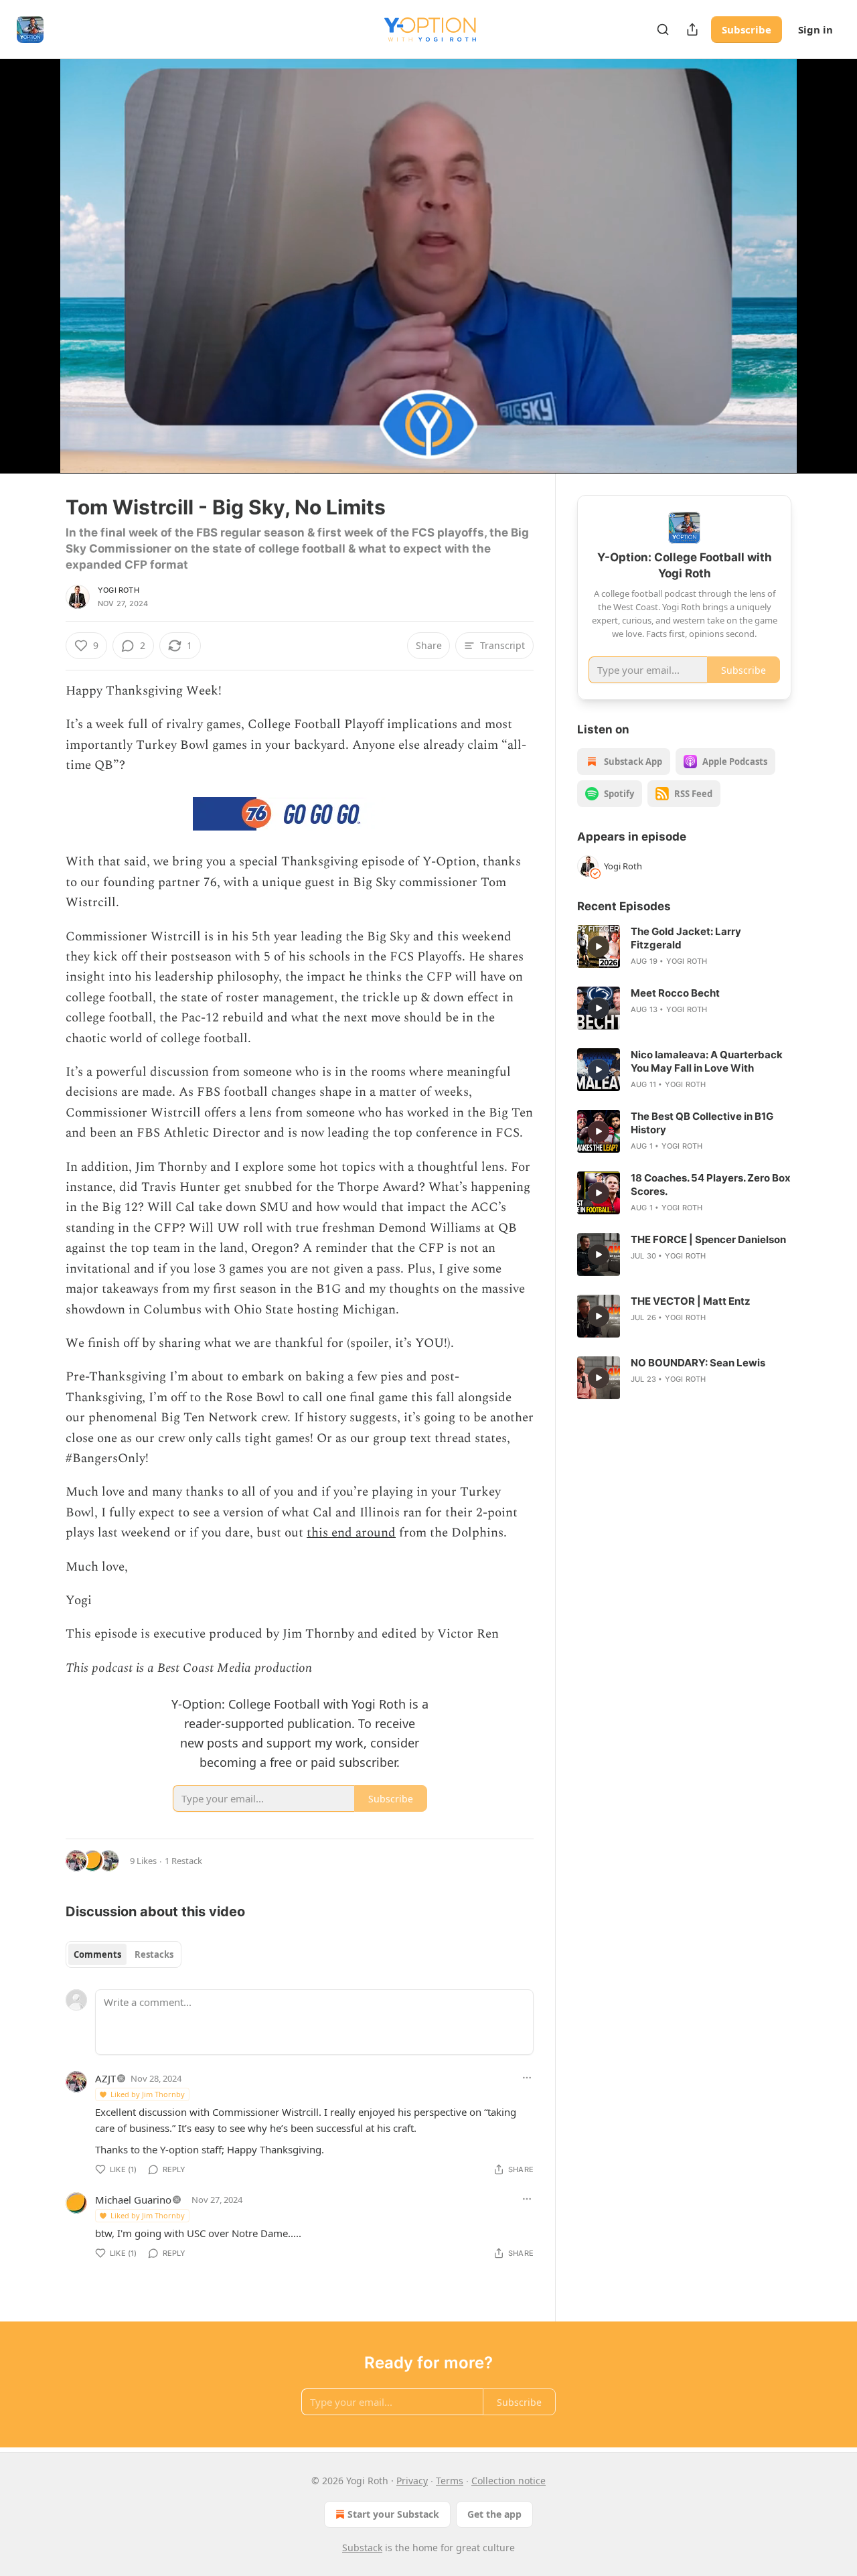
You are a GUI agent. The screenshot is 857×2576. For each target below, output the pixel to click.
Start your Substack (393, 2514)
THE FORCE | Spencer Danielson (708, 1239)
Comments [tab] (97, 1954)
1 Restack (183, 1861)
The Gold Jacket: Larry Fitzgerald (686, 938)
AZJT (105, 2078)
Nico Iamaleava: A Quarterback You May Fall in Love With (707, 1061)
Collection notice (509, 2481)
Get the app (494, 2514)
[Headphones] (33, 281)
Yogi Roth (119, 590)
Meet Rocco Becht (675, 993)
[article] (684, 946)
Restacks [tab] (154, 1954)
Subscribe (747, 29)
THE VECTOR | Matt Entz (691, 1301)
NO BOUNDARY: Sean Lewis (698, 1363)
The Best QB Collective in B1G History (702, 1123)
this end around (351, 1533)
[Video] (33, 251)
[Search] (663, 29)
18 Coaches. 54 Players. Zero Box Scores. (711, 1185)
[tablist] (124, 1954)
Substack (362, 2548)
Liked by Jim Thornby (148, 2094)
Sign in (815, 29)
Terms (450, 2481)
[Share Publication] (692, 29)
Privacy (412, 2481)
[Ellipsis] (527, 2078)
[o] (599, 946)
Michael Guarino (133, 2200)
